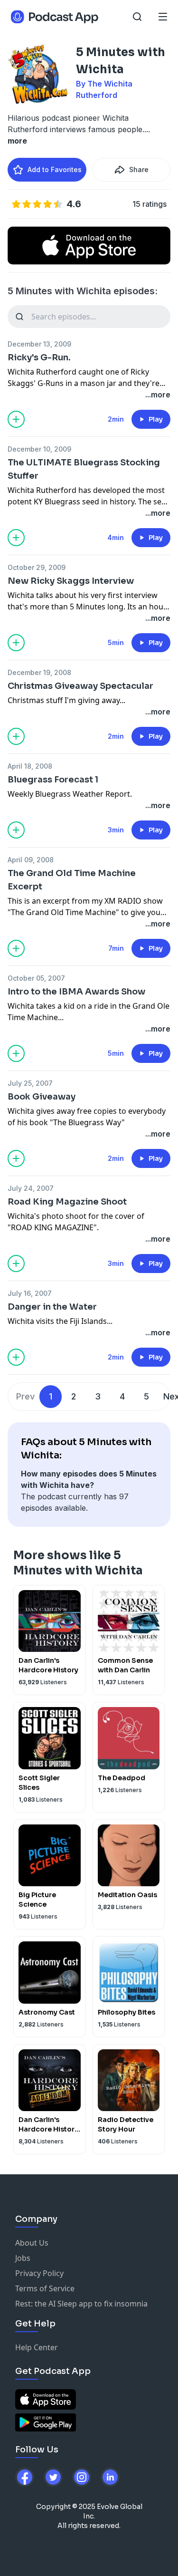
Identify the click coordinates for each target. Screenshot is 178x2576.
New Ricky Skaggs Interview (71, 581)
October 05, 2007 (36, 978)
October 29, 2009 (37, 567)
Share (139, 169)
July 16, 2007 (30, 1293)
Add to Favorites (55, 169)
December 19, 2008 (39, 672)
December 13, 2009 (39, 344)
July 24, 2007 (31, 1188)
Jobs (23, 2258)
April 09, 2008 (31, 860)
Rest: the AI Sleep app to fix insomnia (81, 2304)
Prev (25, 1396)
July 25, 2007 (30, 1083)
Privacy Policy (39, 2273)
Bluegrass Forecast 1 (53, 780)
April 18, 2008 (30, 766)
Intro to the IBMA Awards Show (76, 992)
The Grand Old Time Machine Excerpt (72, 880)
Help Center (37, 2347)
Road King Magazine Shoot (67, 1202)
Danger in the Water (52, 1307)
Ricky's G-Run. (39, 357)
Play (156, 419)
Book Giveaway (42, 1097)
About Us (32, 2243)
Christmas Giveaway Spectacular (80, 686)
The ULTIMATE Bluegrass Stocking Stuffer (84, 469)
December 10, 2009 (39, 449)
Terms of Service (45, 2288)
